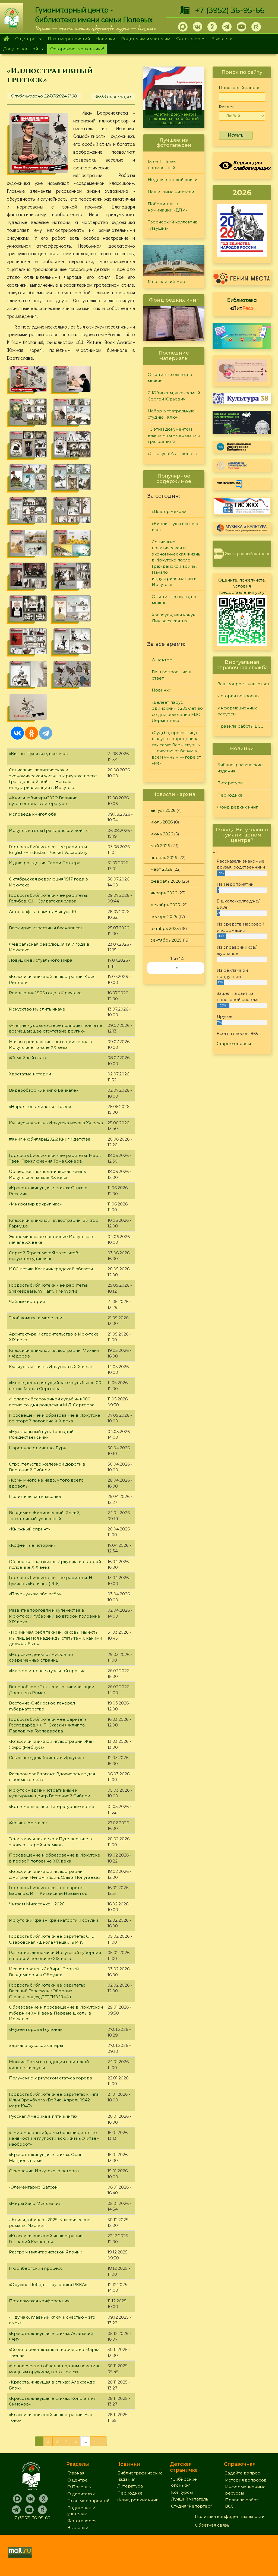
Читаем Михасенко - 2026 (37, 1904)
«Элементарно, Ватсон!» (35, 2187)
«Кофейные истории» (32, 1545)
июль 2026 (162, 822)
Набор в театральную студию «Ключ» (171, 414)
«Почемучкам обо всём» (35, 1594)
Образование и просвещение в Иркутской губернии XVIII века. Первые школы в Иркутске (56, 2013)
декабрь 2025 (165, 905)
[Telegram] (46, 733)
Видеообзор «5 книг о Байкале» (43, 1090)
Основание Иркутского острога (44, 2171)
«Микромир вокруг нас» (35, 1204)
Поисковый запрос (240, 88)
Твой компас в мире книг (37, 1318)
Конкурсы (182, 2492)
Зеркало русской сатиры (36, 2045)
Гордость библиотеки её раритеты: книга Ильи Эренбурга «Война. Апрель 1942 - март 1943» (54, 2100)
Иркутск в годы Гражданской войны (49, 830)
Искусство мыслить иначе (37, 1009)
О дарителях (81, 2494)
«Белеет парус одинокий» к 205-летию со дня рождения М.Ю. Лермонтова (177, 711)
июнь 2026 (162, 834)
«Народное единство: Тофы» (40, 1107)
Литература (230, 783)
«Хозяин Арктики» (28, 1823)
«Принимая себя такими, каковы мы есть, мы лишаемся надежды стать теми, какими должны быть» (56, 1638)
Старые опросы (234, 1044)
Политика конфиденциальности (230, 2516)
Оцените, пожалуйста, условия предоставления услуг (242, 586)
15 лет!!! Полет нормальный (162, 165)
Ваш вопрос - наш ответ (171, 675)
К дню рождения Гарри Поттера (45, 863)
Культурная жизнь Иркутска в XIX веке (51, 1367)
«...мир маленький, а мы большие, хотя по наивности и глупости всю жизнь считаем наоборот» (54, 2138)
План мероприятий (69, 39)
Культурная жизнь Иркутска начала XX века (56, 1123)
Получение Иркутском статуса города (50, 2078)
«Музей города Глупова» (35, 2029)
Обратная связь (212, 2525)
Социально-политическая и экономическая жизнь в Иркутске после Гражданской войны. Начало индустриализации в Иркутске (176, 563)
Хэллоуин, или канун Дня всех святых (174, 618)
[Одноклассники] (31, 733)
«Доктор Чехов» (169, 511)
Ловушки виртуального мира (41, 960)
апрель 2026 (164, 858)
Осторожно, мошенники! (77, 49)
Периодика (230, 795)
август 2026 (163, 810)
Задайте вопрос (243, 2473)
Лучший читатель (189, 2499)
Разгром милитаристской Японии (46, 2252)
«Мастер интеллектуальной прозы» (47, 1671)
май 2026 (160, 846)
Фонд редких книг (238, 807)
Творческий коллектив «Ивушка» (173, 225)
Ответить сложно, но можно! (170, 378)
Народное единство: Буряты (40, 1448)
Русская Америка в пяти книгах (43, 2116)
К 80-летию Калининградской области (51, 1269)
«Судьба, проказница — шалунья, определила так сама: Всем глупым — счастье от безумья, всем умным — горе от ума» (177, 748)
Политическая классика (35, 1496)
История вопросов (238, 696)
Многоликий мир (166, 281)
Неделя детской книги (173, 180)
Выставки (222, 39)
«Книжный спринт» (29, 1529)
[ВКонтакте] (17, 733)
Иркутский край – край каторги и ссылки (53, 1920)
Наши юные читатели (171, 192)
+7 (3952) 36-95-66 (230, 10)
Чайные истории (27, 1301)
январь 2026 (164, 893)
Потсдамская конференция (39, 2301)
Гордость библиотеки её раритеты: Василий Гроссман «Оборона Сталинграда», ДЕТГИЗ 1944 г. (47, 1991)
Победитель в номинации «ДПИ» (168, 207)
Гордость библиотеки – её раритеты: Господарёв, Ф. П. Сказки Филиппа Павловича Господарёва (49, 1725)
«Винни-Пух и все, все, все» (39, 754)
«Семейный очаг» (28, 1058)
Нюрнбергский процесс (36, 2268)
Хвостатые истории (30, 1074)
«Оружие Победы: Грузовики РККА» (48, 2285)
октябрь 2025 (165, 928)
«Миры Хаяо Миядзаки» (35, 2203)
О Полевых (79, 2487)
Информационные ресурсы (238, 711)
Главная (6, 39)
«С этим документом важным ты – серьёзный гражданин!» (174, 435)
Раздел (227, 107)
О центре (24, 39)
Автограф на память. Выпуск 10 (42, 912)
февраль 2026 (165, 881)
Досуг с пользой (19, 49)
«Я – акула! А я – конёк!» (174, 123)
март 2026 (161, 869)
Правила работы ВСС (240, 726)
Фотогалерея (191, 39)
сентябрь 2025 (166, 940)
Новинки (105, 39)
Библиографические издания (240, 768)
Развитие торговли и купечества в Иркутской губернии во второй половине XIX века (55, 1616)
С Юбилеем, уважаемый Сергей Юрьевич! (174, 396)
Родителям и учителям (146, 39)
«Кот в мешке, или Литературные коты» (52, 1806)
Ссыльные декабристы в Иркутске (47, 1758)
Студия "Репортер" (191, 2506)
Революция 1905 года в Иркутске (45, 993)
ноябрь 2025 (164, 916)
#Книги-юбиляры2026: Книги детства (50, 1139)
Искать (236, 135)
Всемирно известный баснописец (46, 928)
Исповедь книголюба (33, 814)
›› (177, 968)
